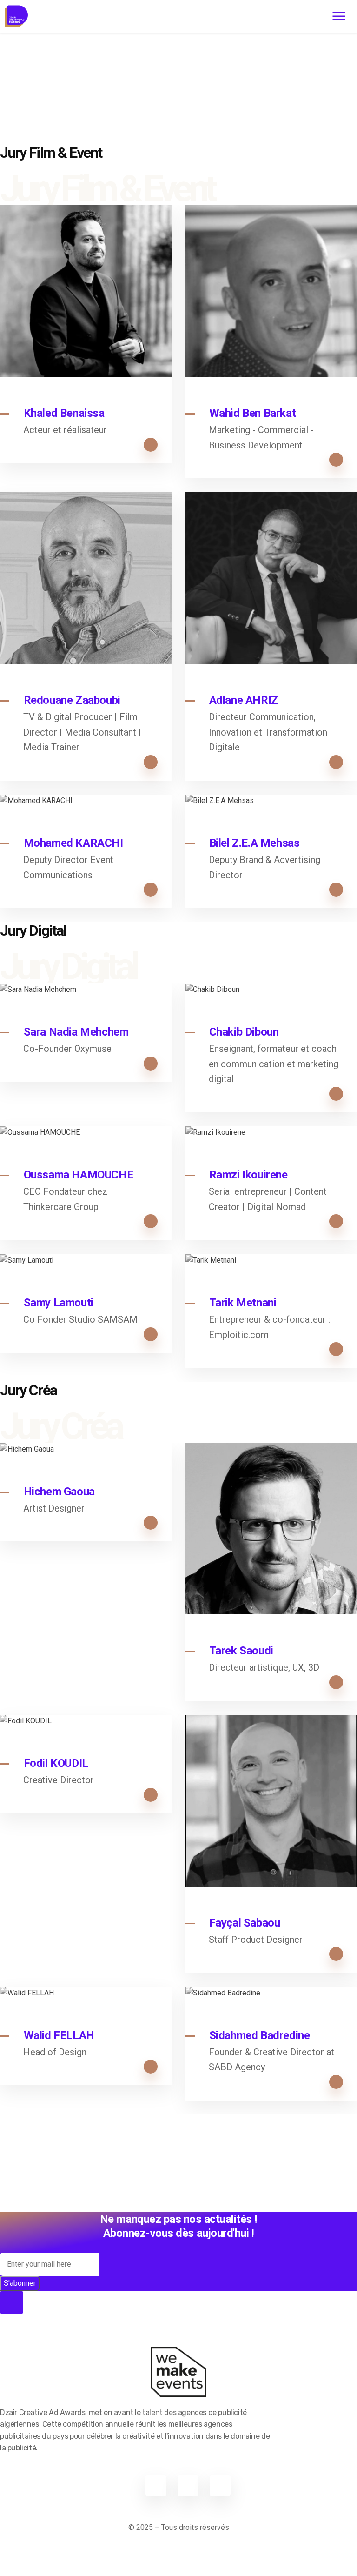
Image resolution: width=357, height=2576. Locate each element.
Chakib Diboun (244, 1032)
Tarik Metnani (243, 1303)
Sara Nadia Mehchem (76, 1032)
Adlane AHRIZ (244, 700)
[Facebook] (156, 2486)
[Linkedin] (188, 2486)
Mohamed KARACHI (73, 843)
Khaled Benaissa (64, 413)
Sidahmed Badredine (260, 2035)
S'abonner (20, 2283)
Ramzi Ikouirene (248, 1175)
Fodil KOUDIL (56, 1763)
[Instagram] (220, 2486)
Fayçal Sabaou (245, 1923)
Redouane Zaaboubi (72, 700)
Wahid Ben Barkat (253, 413)
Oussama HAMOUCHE (79, 1175)
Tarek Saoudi (241, 1651)
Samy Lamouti (59, 1303)
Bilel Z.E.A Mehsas (255, 843)
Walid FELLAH (59, 2035)
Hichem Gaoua (59, 1492)
